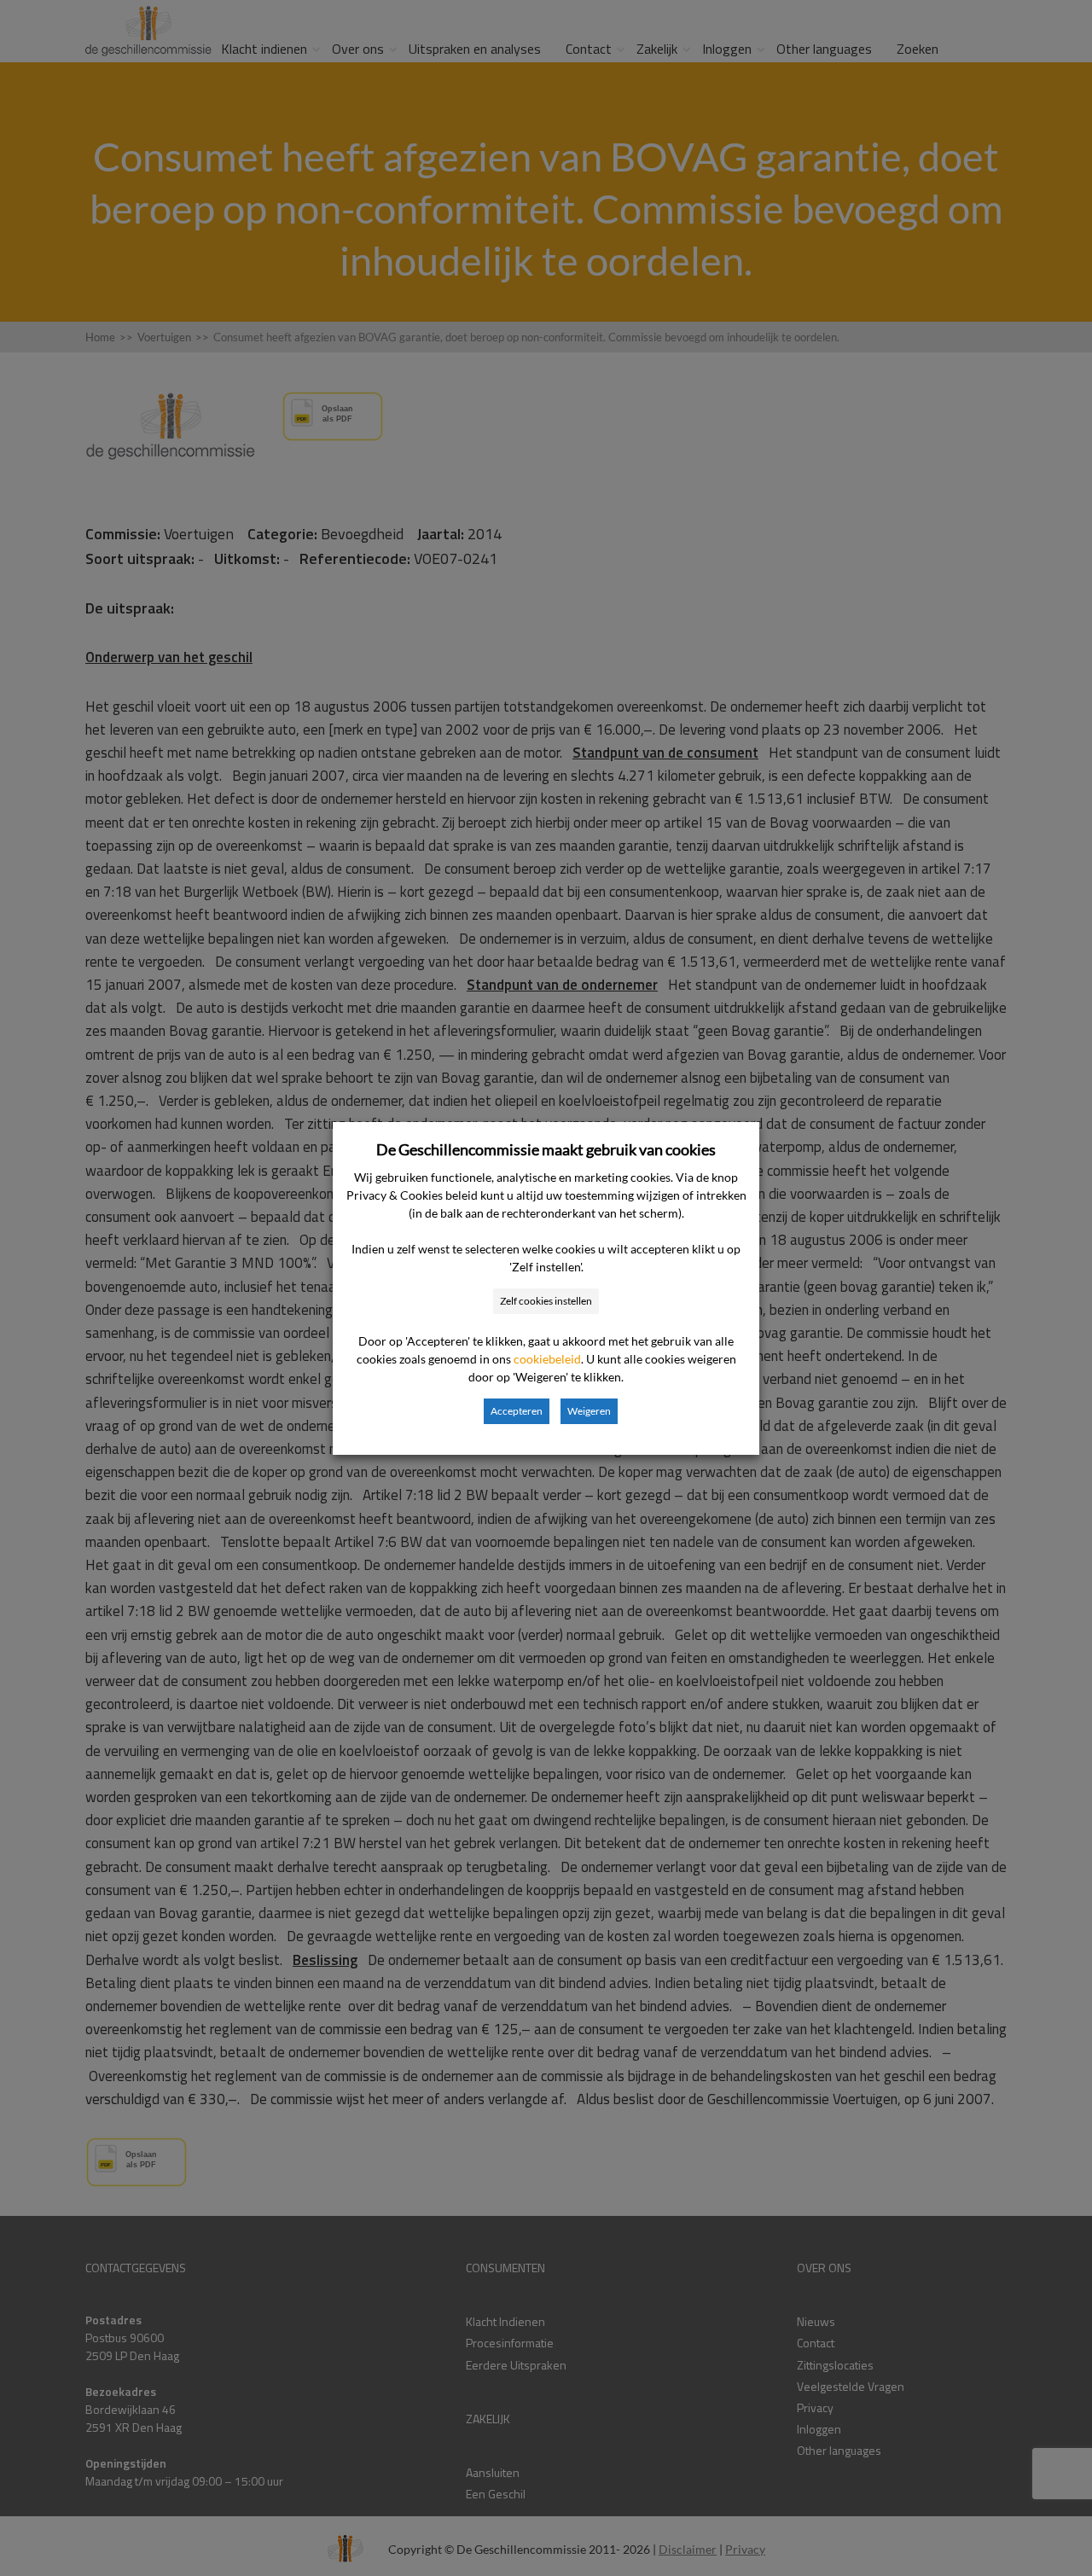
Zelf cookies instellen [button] (546, 1301)
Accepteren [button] (517, 1411)
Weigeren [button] (589, 1411)
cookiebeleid (547, 1359)
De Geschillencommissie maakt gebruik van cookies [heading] (546, 1149)
